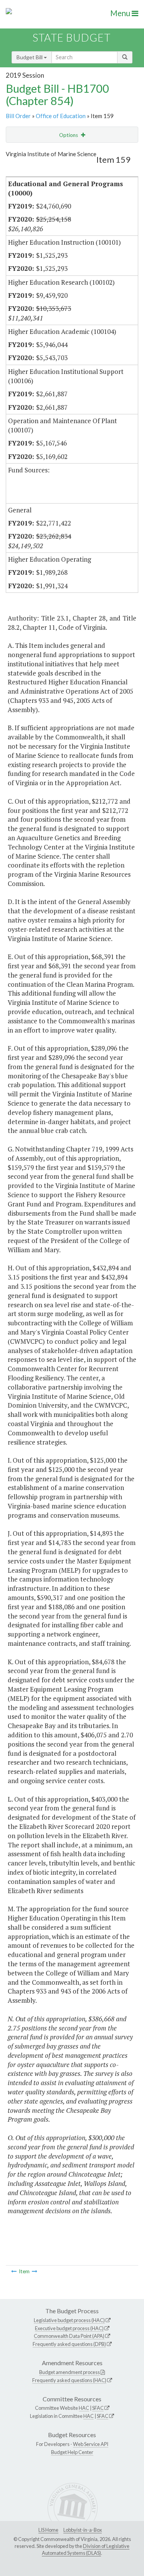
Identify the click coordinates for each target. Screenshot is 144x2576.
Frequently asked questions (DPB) (69, 2344)
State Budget (72, 38)
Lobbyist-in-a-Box (83, 2530)
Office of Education (61, 116)
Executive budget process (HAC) (69, 2328)
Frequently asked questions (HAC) (69, 2380)
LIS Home (48, 2530)
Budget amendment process (70, 2372)
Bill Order (18, 116)
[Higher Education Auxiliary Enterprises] (14, 2271)
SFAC (98, 2408)
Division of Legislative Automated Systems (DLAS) (86, 2549)
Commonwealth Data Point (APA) (69, 2336)
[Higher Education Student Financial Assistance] (35, 2271)
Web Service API (91, 2444)
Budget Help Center (72, 2452)
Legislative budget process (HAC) (69, 2320)
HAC (84, 2408)
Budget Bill (30, 57)
